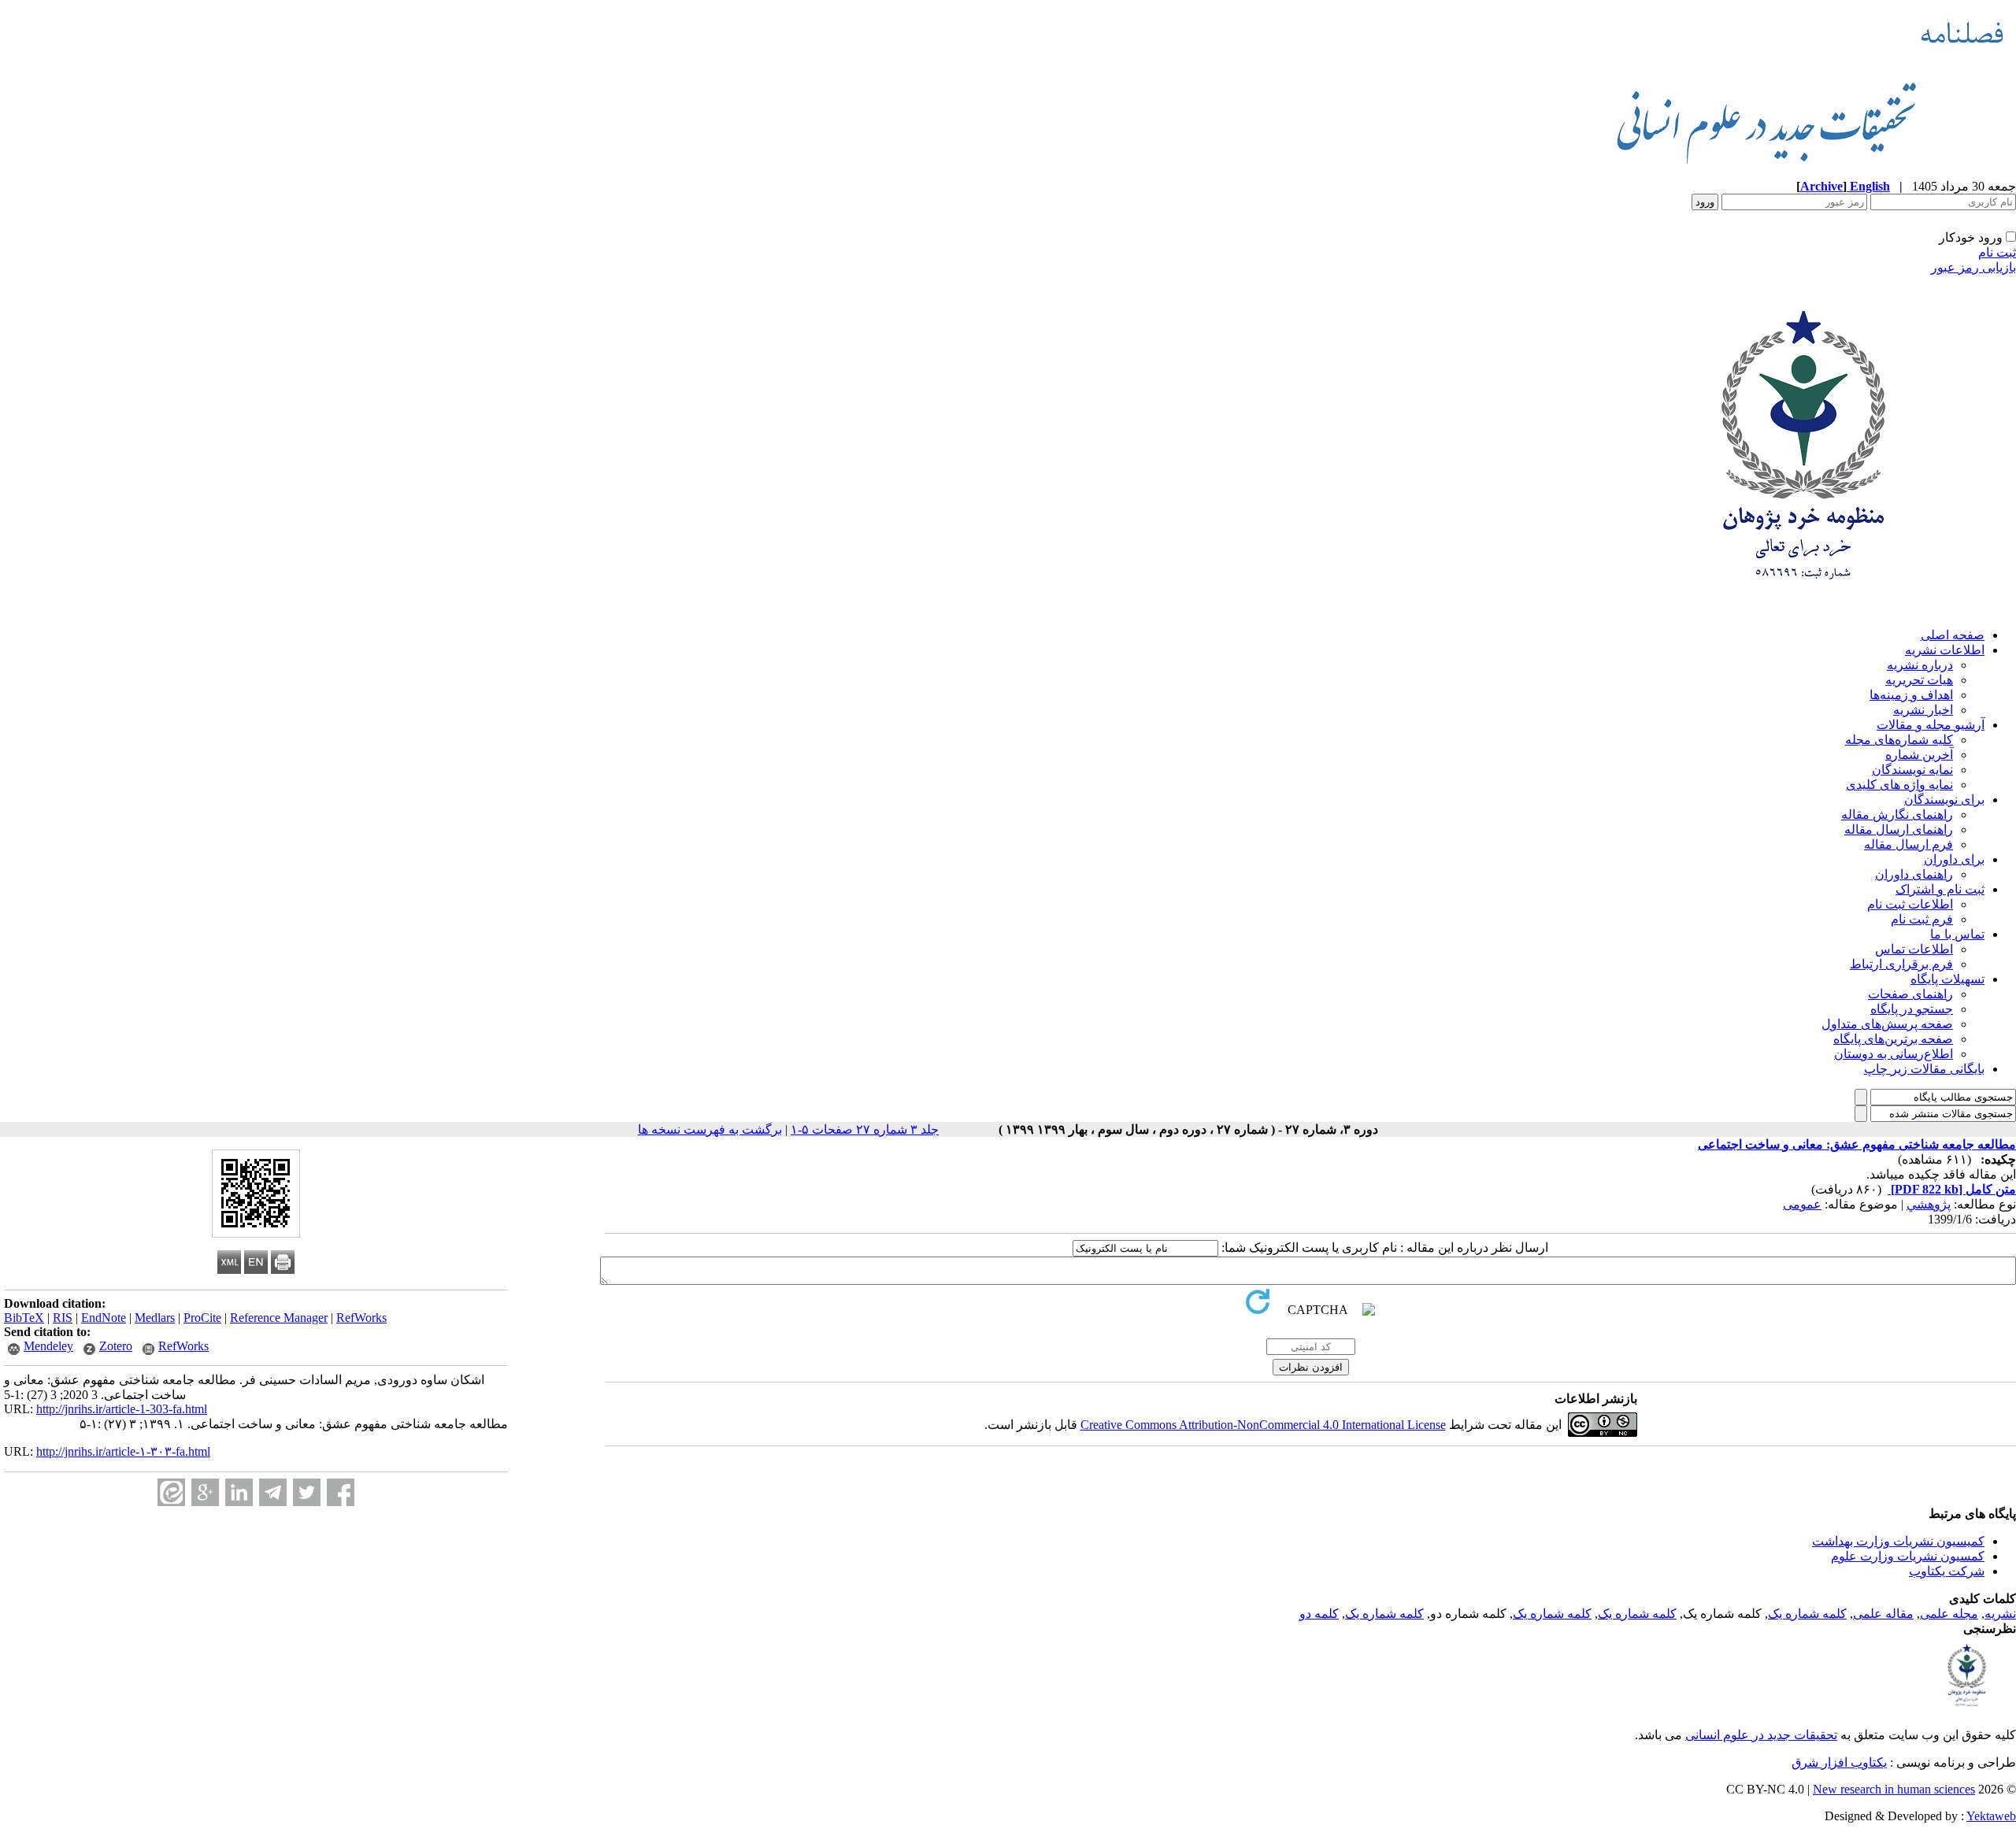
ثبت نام (1997, 252)
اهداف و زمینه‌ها (1911, 695)
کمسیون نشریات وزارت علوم (1908, 1556)
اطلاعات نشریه (1945, 650)
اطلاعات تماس (1914, 949)
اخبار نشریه (1923, 710)
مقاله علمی (1883, 1614)
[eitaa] (171, 1492)
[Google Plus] (205, 1492)
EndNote (104, 1318)
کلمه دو (1319, 1614)
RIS (63, 1318)
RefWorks (361, 1318)
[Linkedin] (239, 1492)
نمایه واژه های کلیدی (1899, 785)
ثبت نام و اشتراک (1940, 889)
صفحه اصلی (1953, 635)
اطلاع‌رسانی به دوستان (1894, 1054)
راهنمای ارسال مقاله (1899, 829)
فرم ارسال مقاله (1909, 844)
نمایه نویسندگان (1912, 770)
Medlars (155, 1318)
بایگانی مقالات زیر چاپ (1924, 1069)
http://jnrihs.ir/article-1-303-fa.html (122, 1409)
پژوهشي (1929, 1204)
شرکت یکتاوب (1947, 1571)
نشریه (2000, 1614)
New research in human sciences (1894, 1789)
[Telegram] (273, 1492)
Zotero (116, 1346)
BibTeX (24, 1318)
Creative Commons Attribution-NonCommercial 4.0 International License (1263, 1425)
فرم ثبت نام (1922, 919)
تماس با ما (1957, 934)
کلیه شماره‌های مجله (1899, 740)
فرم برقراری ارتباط (1901, 964)
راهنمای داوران (1914, 874)
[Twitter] (307, 1492)
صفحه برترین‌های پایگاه (1893, 1039)
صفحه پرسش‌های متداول (1887, 1024)
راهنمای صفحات (1910, 994)
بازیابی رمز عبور (1973, 267)
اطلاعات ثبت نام (1910, 904)
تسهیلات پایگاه (1947, 979)
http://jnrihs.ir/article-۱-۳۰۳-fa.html (123, 1451)
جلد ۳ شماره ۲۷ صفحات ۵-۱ (865, 1129)
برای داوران (1954, 859)
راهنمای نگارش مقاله (1897, 814)
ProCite (202, 1318)
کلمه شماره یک (1807, 1614)
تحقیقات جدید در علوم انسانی (1761, 1735)
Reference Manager (279, 1318)
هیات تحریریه (1919, 680)
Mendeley (48, 1346)
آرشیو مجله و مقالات (1931, 725)
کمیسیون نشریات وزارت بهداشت (1898, 1541)
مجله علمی (1949, 1614)
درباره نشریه (1920, 665)
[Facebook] (341, 1492)
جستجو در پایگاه (1912, 1009)
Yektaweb (1991, 1816)
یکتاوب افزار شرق (1839, 1762)
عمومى (1802, 1204)
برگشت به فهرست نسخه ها (710, 1129)
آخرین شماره (1919, 755)
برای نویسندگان (1944, 800)
